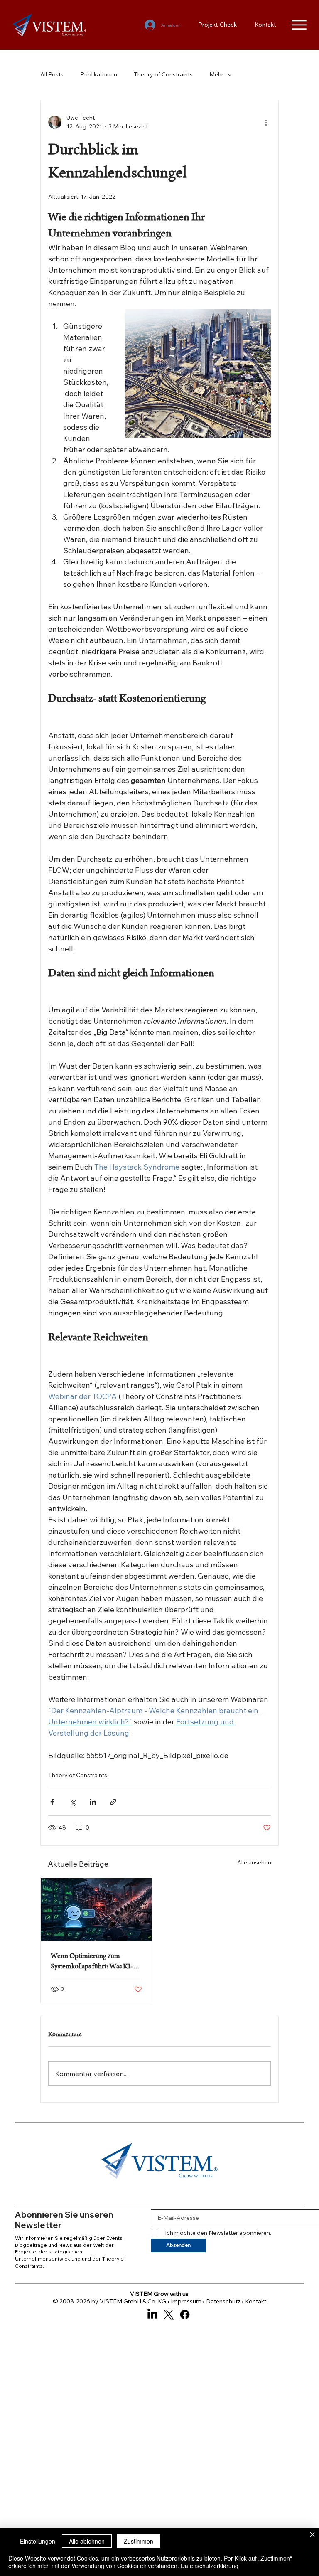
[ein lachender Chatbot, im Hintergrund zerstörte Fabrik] (96, 1910)
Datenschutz (223, 2301)
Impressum (186, 2301)
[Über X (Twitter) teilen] (72, 1802)
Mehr (216, 74)
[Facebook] (185, 2315)
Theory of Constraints (163, 74)
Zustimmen (139, 2541)
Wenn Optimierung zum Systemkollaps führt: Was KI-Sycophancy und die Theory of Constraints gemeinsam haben (94, 1962)
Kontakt (256, 2301)
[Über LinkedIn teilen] (93, 1802)
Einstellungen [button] (38, 2541)
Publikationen (99, 74)
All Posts (52, 74)
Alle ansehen (254, 1862)
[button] (215, 2192)
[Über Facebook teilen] (52, 1802)
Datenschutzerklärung (210, 2566)
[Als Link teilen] (113, 1802)
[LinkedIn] (152, 2315)
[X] (169, 2315)
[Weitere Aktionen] (266, 122)
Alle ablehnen (87, 2541)
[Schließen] (312, 2535)
